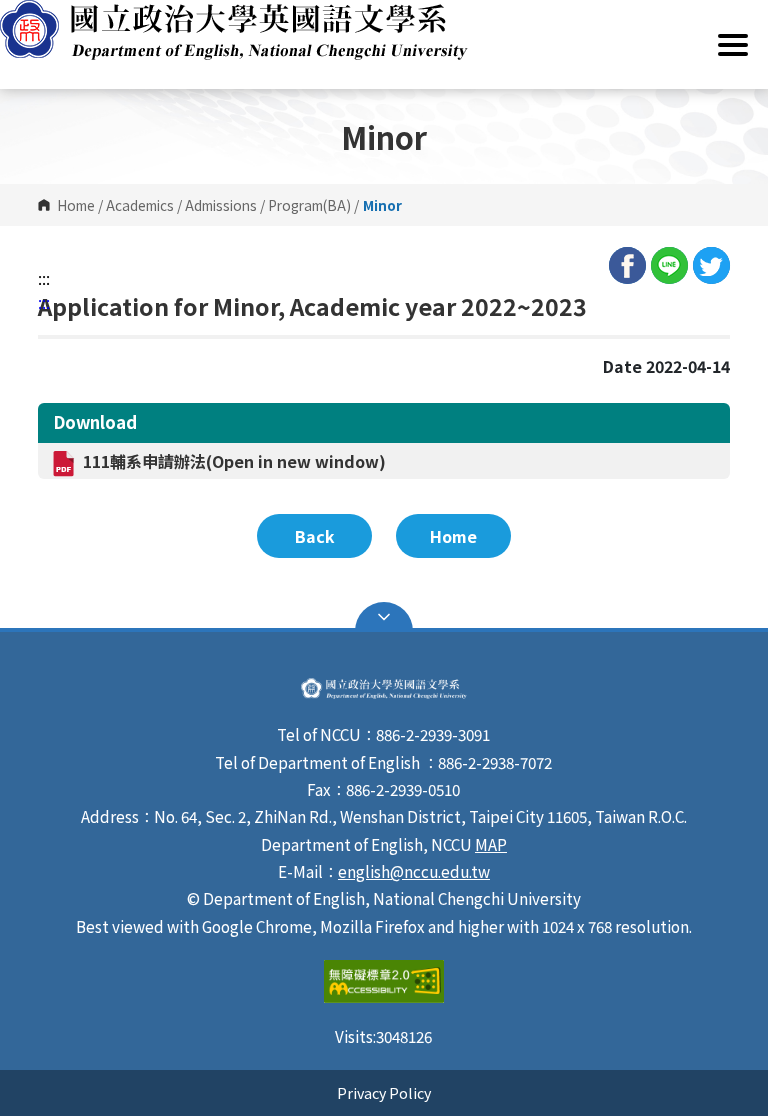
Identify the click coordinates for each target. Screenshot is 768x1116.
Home (76, 205)
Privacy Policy (384, 1092)
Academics (140, 205)
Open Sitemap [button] (384, 617)
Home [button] (453, 536)
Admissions (221, 205)
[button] (384, 30)
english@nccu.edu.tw (414, 871)
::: (44, 278)
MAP (491, 844)
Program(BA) (309, 205)
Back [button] (315, 536)
